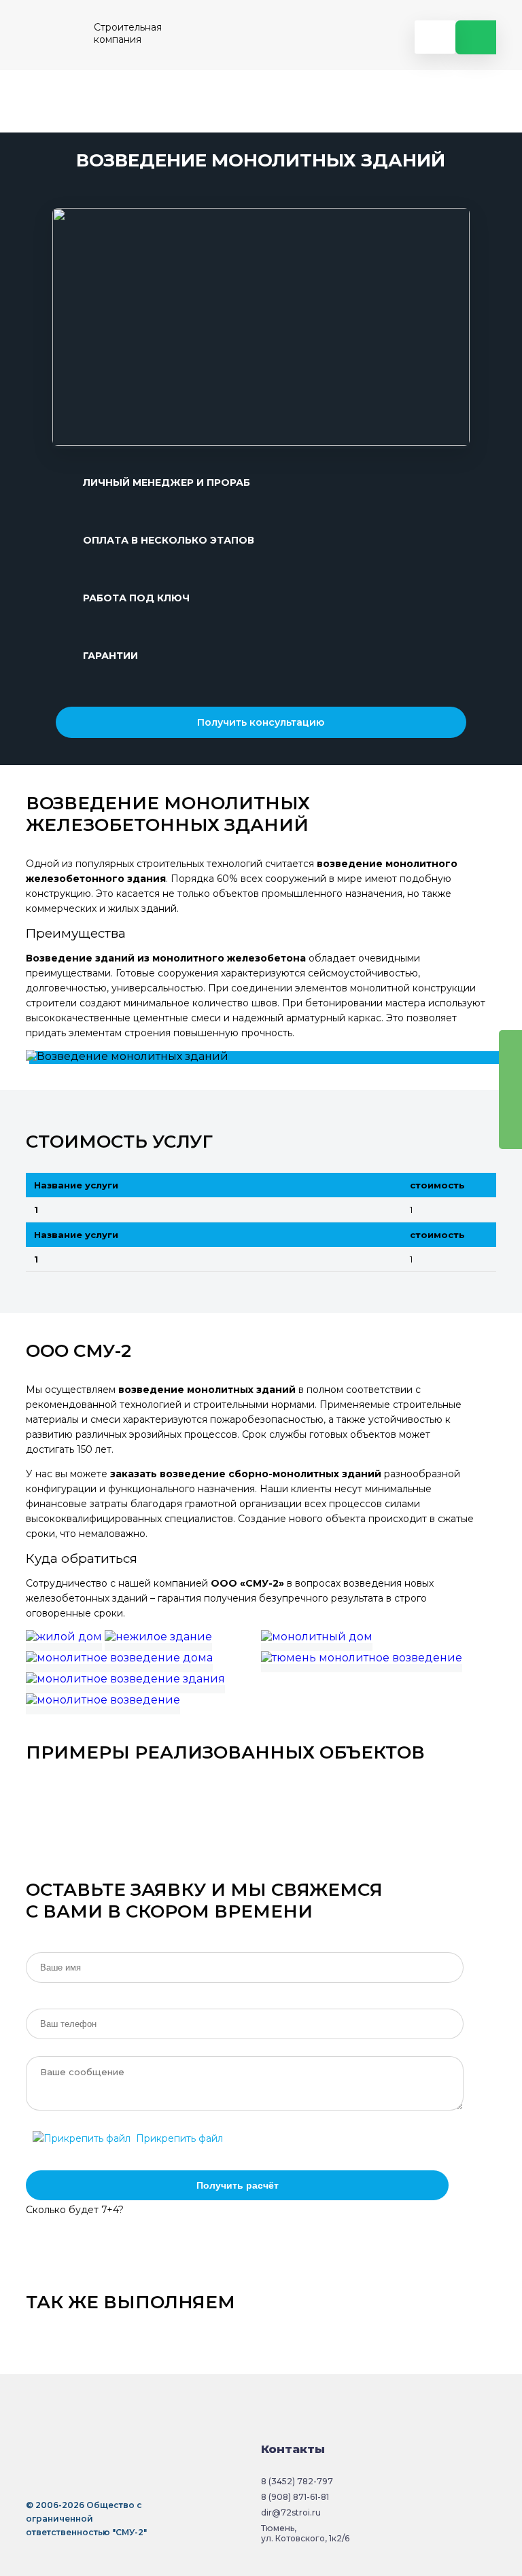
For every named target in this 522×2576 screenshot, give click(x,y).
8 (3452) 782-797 (297, 2481)
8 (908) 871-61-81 (295, 2497)
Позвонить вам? (476, 37)
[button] (66, 328)
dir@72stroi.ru (291, 2512)
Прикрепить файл (177, 2138)
